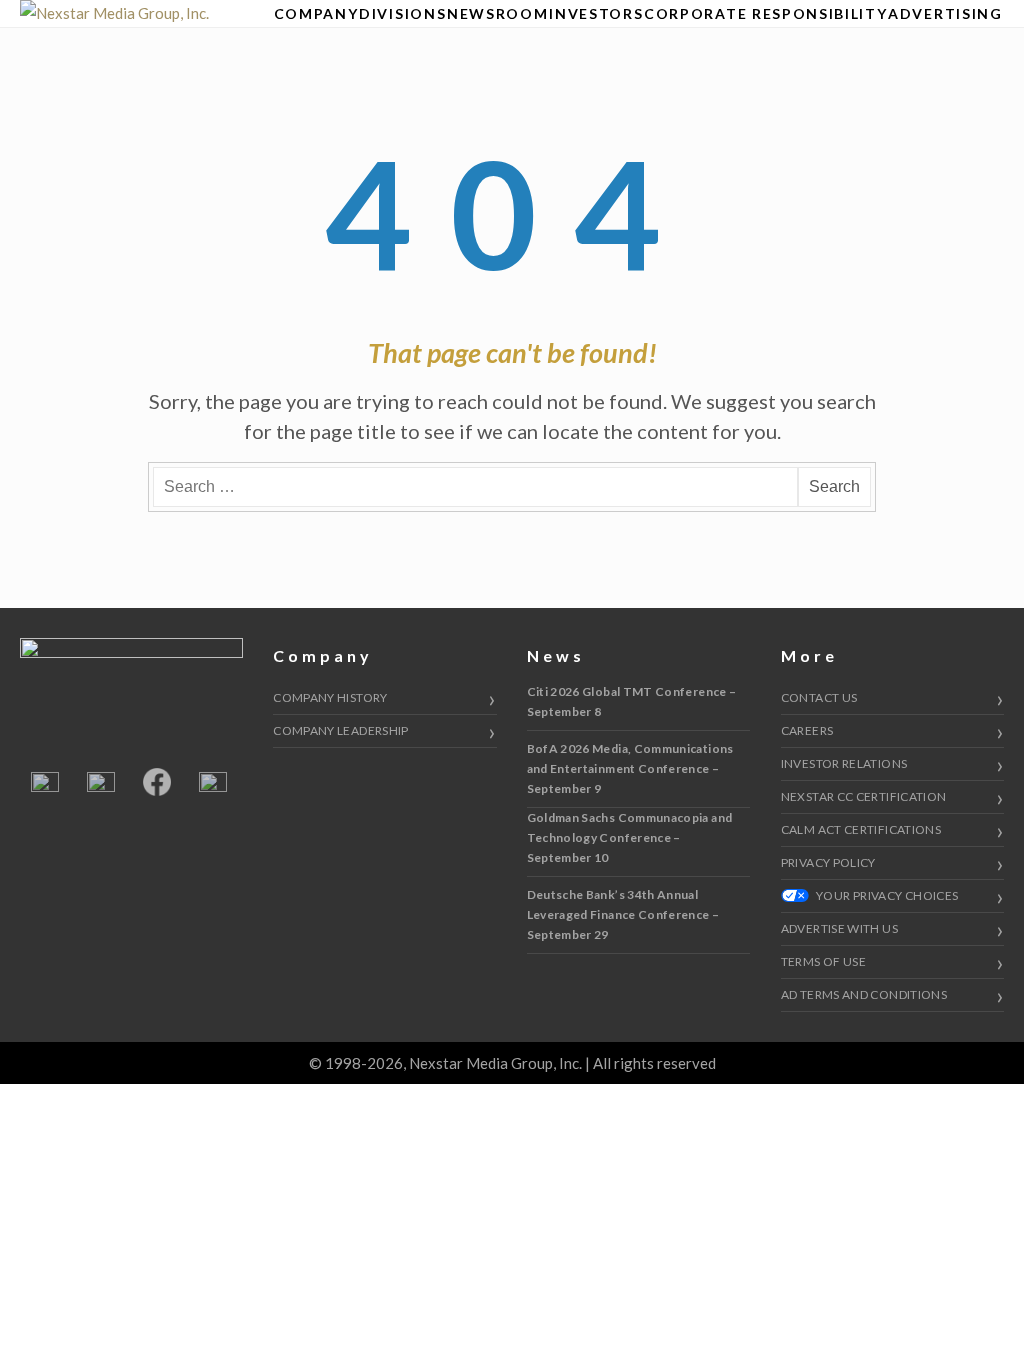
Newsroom (497, 13)
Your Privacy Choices (886, 895)
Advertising (945, 13)
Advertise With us (839, 928)
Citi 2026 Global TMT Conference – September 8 (632, 701)
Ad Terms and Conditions (864, 994)
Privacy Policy (828, 862)
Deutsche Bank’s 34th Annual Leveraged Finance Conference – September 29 (623, 914)
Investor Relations (844, 763)
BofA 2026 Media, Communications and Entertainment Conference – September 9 (630, 768)
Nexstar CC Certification (864, 796)
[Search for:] (475, 487)
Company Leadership (340, 730)
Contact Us (819, 697)
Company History (330, 697)
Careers (807, 730)
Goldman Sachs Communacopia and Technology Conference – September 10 (630, 837)
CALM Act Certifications (861, 829)
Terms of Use (823, 961)
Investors (596, 13)
